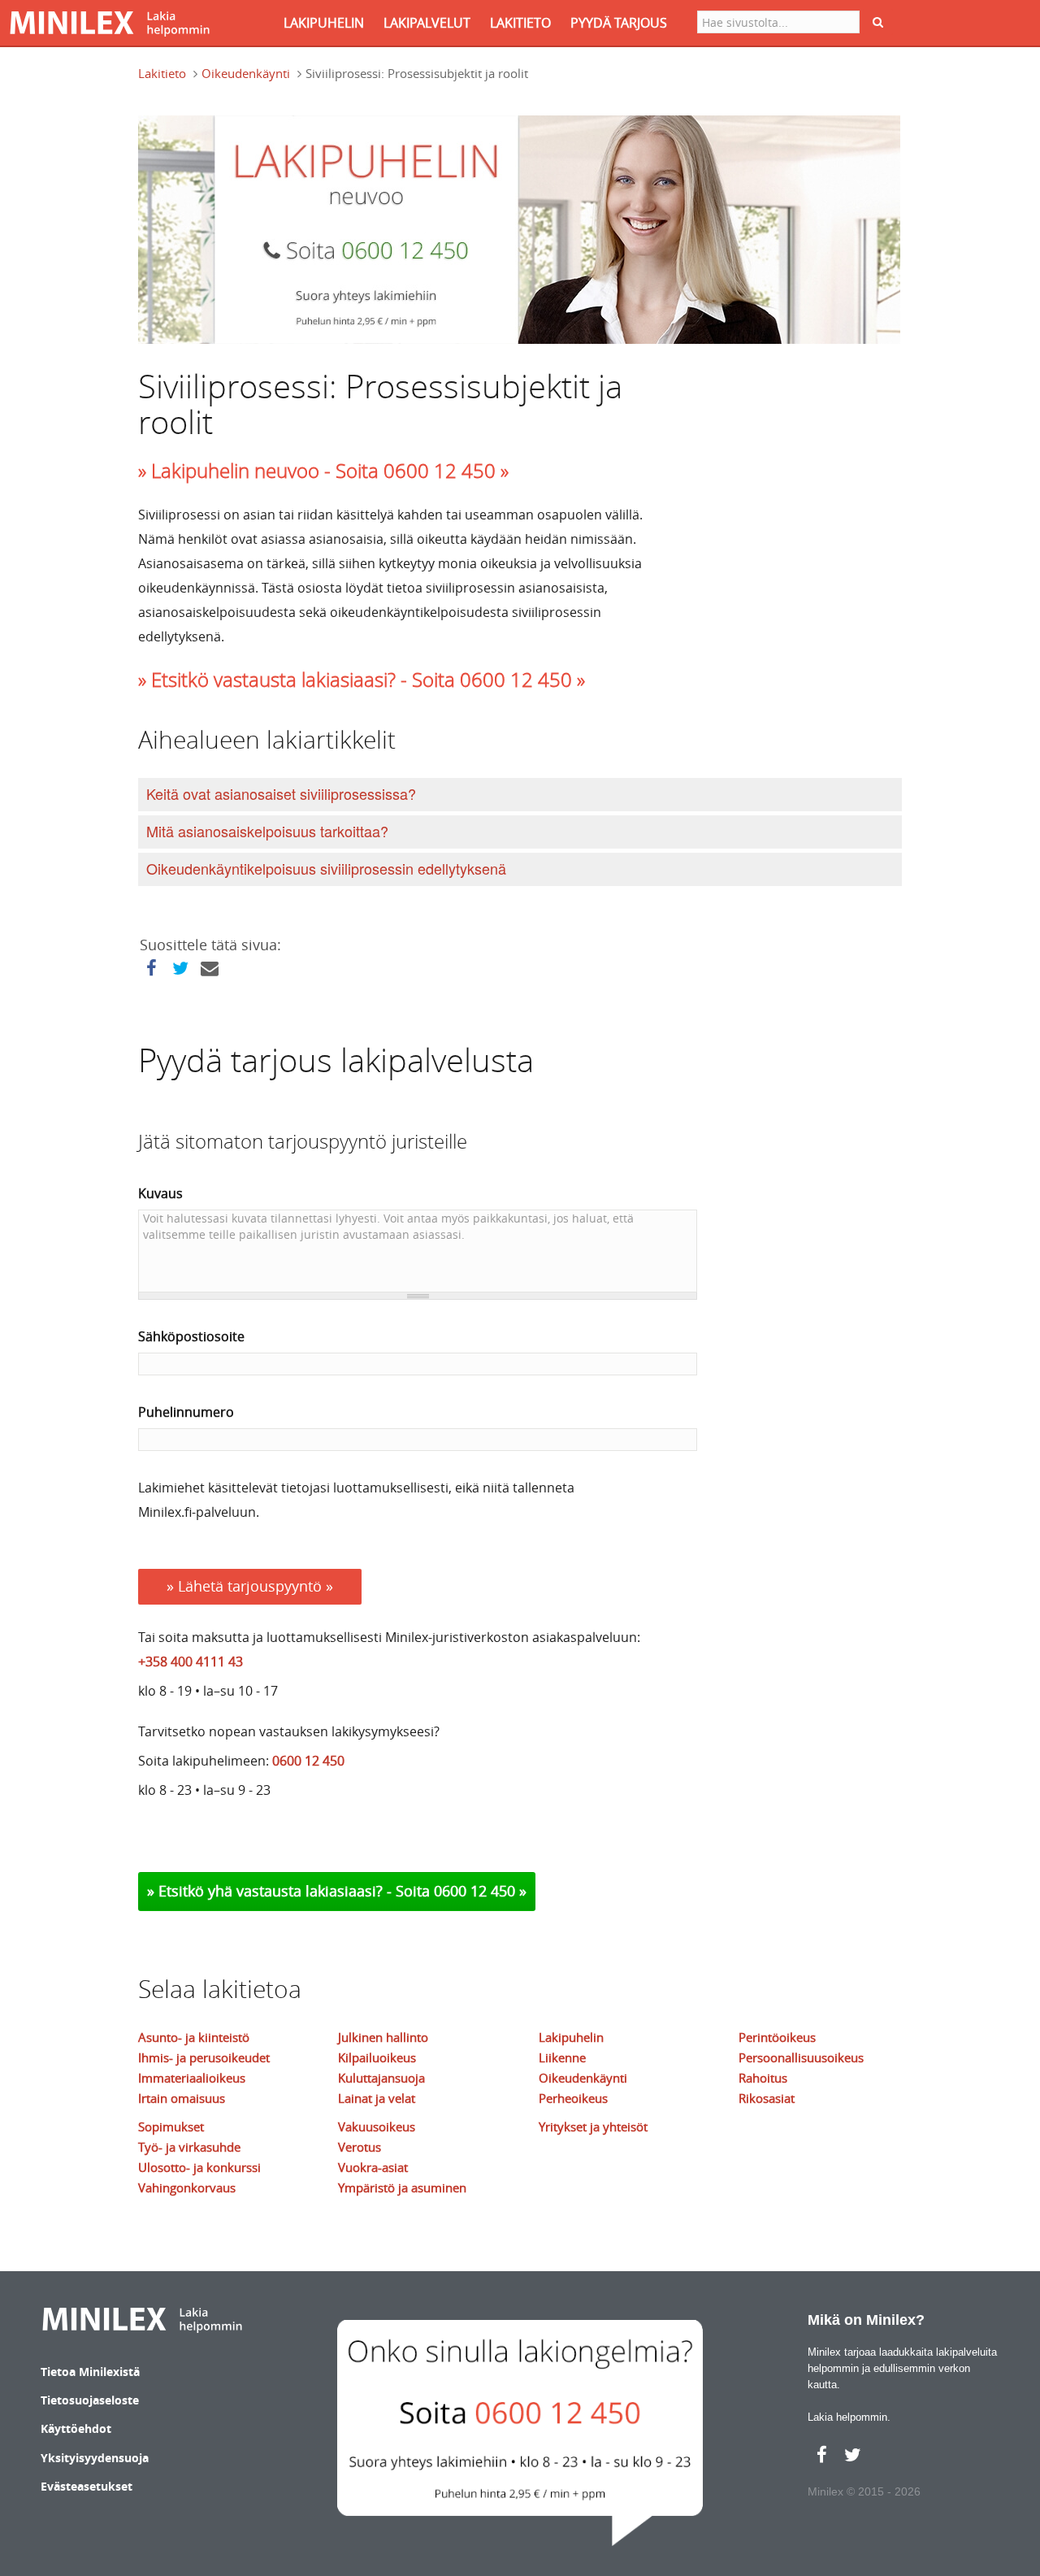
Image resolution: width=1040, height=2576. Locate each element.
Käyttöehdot (76, 2428)
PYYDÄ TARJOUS (619, 23)
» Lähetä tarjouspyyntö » (250, 1586)
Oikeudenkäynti (246, 73)
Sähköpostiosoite (191, 1336)
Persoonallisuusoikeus (801, 2057)
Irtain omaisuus (182, 2098)
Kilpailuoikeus (377, 2057)
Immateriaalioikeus (192, 2078)
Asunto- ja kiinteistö (194, 2037)
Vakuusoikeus (377, 2126)
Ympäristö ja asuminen (402, 2187)
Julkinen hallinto (383, 2037)
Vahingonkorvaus (187, 2187)
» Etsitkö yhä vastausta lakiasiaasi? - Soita (290, 1891)
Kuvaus (160, 1193)
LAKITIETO (520, 23)
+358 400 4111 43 (191, 1662)
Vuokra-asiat (373, 2167)
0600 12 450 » (480, 1891)
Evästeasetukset (87, 2486)
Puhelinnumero (186, 1412)
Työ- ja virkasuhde (189, 2147)
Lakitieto (162, 73)
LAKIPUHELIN (324, 23)
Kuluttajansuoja (381, 2078)
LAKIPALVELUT (427, 23)
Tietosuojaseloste (90, 2400)
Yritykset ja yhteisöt (593, 2126)
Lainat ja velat (377, 2098)
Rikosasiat (767, 2098)
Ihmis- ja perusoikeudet (204, 2057)
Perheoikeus (573, 2098)
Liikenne (562, 2057)
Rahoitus (763, 2078)
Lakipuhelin (571, 2037)
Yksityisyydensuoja (95, 2458)
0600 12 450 (308, 1761)
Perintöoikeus (777, 2037)
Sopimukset (171, 2126)
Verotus (360, 2147)
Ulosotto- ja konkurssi (199, 2167)
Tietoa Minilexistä (90, 2372)
